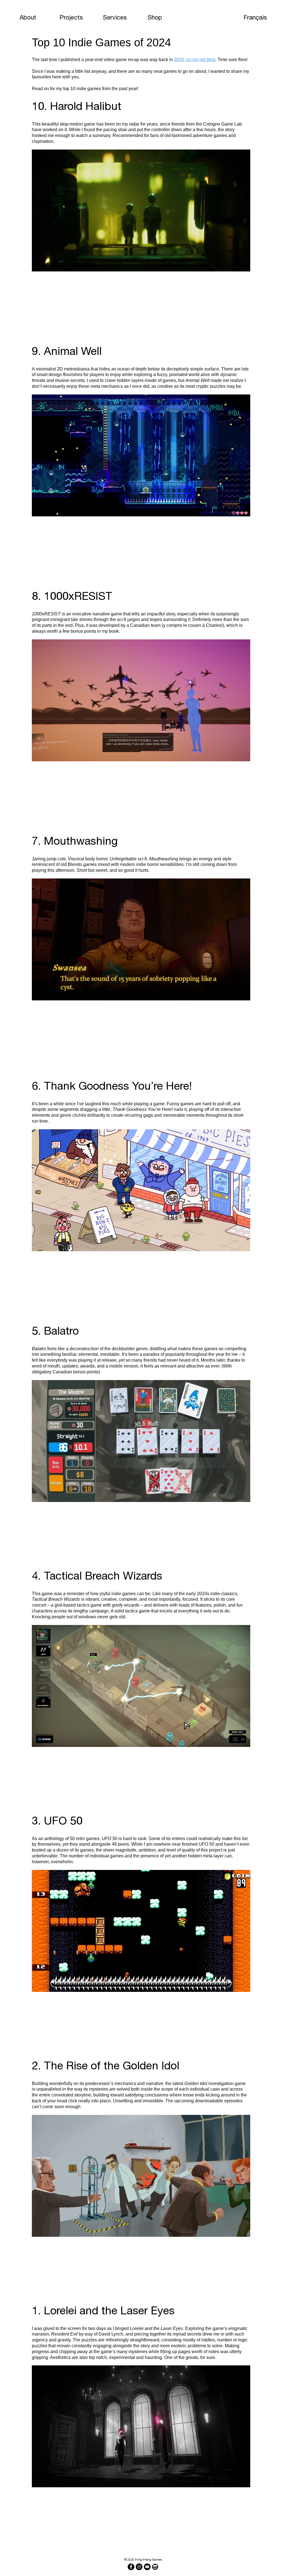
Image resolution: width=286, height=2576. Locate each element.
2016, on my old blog (195, 60)
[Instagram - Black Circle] (139, 2567)
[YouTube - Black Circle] (147, 2567)
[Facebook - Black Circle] (131, 2567)
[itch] (155, 2567)
